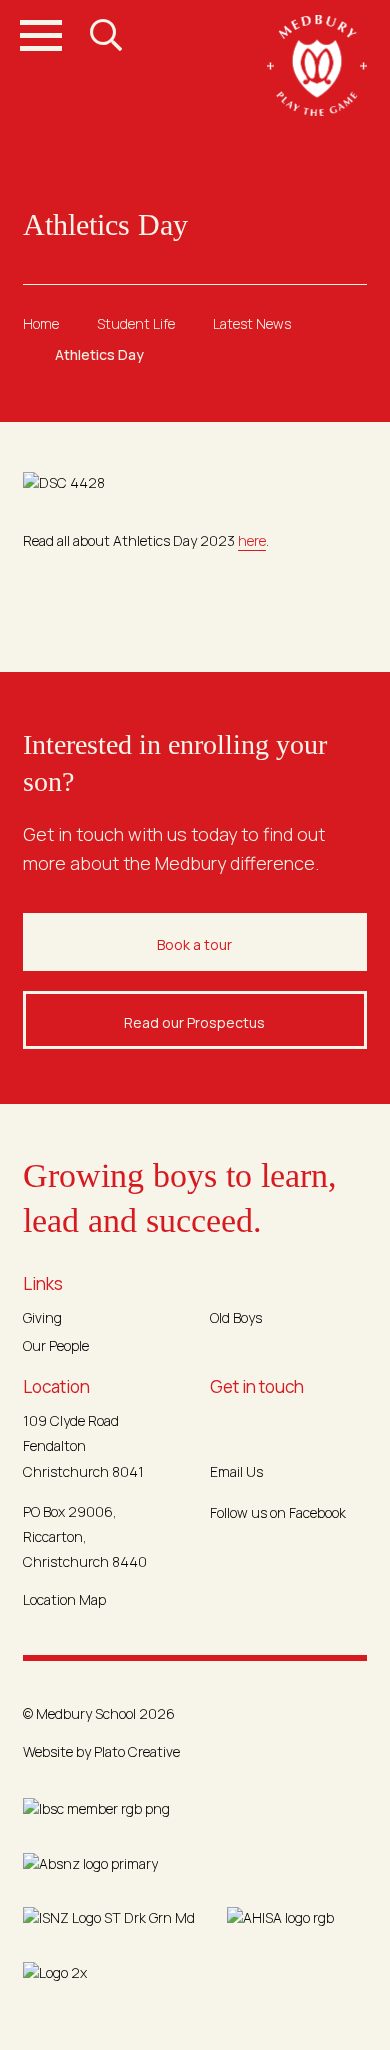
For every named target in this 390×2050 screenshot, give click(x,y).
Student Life (136, 323)
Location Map (64, 1599)
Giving (42, 1317)
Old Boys (236, 1317)
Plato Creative (137, 1751)
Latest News (252, 323)
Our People (56, 1345)
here (252, 540)
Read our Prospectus (194, 1022)
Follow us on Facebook (278, 1512)
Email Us (236, 1471)
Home (41, 323)
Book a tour (194, 944)
